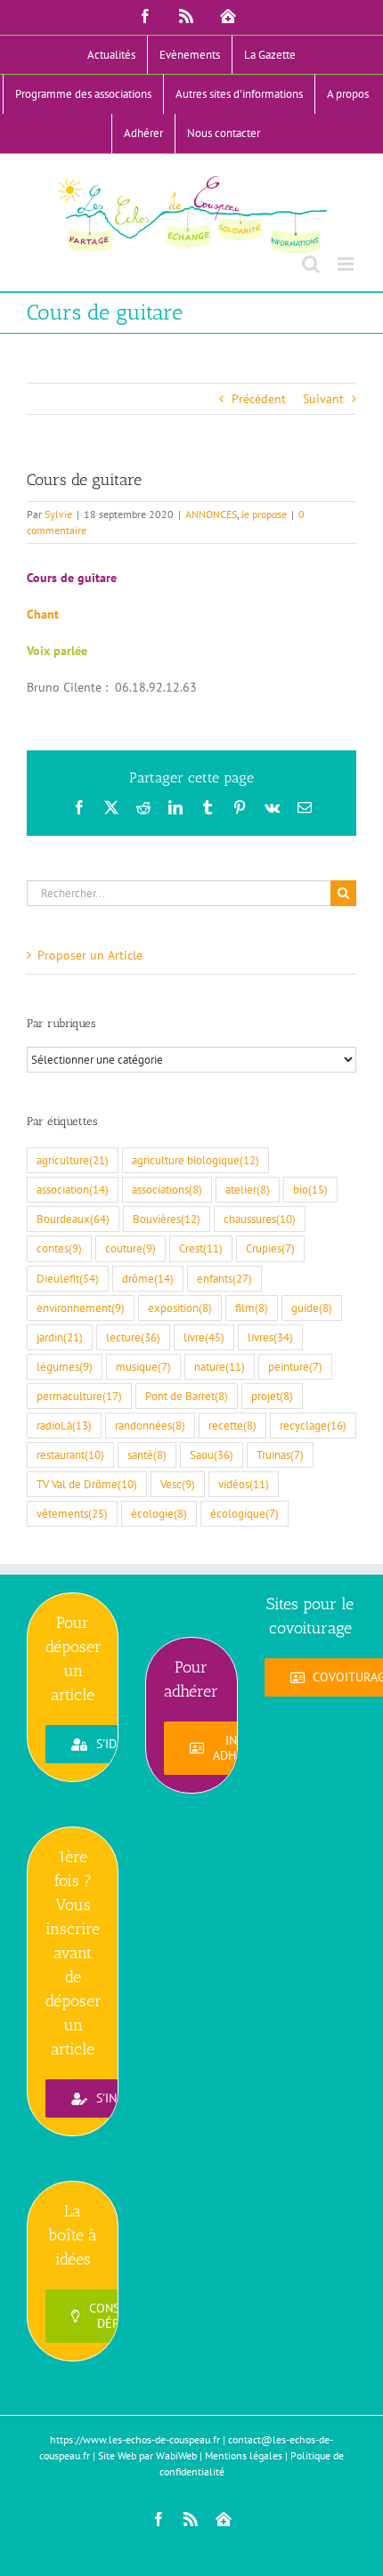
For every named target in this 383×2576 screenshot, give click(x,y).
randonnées (150, 1425)
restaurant (70, 1454)
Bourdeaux (73, 1219)
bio (310, 1189)
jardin (60, 1337)
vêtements (72, 1513)
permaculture (79, 1396)
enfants (224, 1278)
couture (130, 1248)
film (252, 1308)
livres (270, 1337)
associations (167, 1189)
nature (220, 1366)
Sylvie (58, 514)
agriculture (73, 1160)
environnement (81, 1308)
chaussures (260, 1219)
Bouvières (167, 1219)
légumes (65, 1366)
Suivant (323, 399)
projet (272, 1396)
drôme (148, 1278)
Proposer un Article (90, 955)
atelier (248, 1189)
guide (312, 1308)
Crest (201, 1248)
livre (204, 1337)
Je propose (264, 514)
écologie (159, 1513)
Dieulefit (68, 1278)
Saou (212, 1454)
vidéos (244, 1484)
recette (232, 1425)
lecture (133, 1337)
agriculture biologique (196, 1160)
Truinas (280, 1454)
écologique (244, 1513)
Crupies (270, 1248)
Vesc (178, 1484)
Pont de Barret (187, 1396)
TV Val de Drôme (87, 1484)
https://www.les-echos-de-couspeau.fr (135, 2439)
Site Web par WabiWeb (147, 2455)
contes (59, 1248)
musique (143, 1366)
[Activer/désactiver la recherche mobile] (311, 264)
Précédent (259, 399)
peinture (295, 1366)
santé (147, 1454)
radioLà (64, 1425)
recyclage (313, 1425)
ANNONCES (211, 514)
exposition (180, 1308)
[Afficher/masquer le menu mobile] (347, 264)
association (73, 1189)
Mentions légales (244, 2455)
